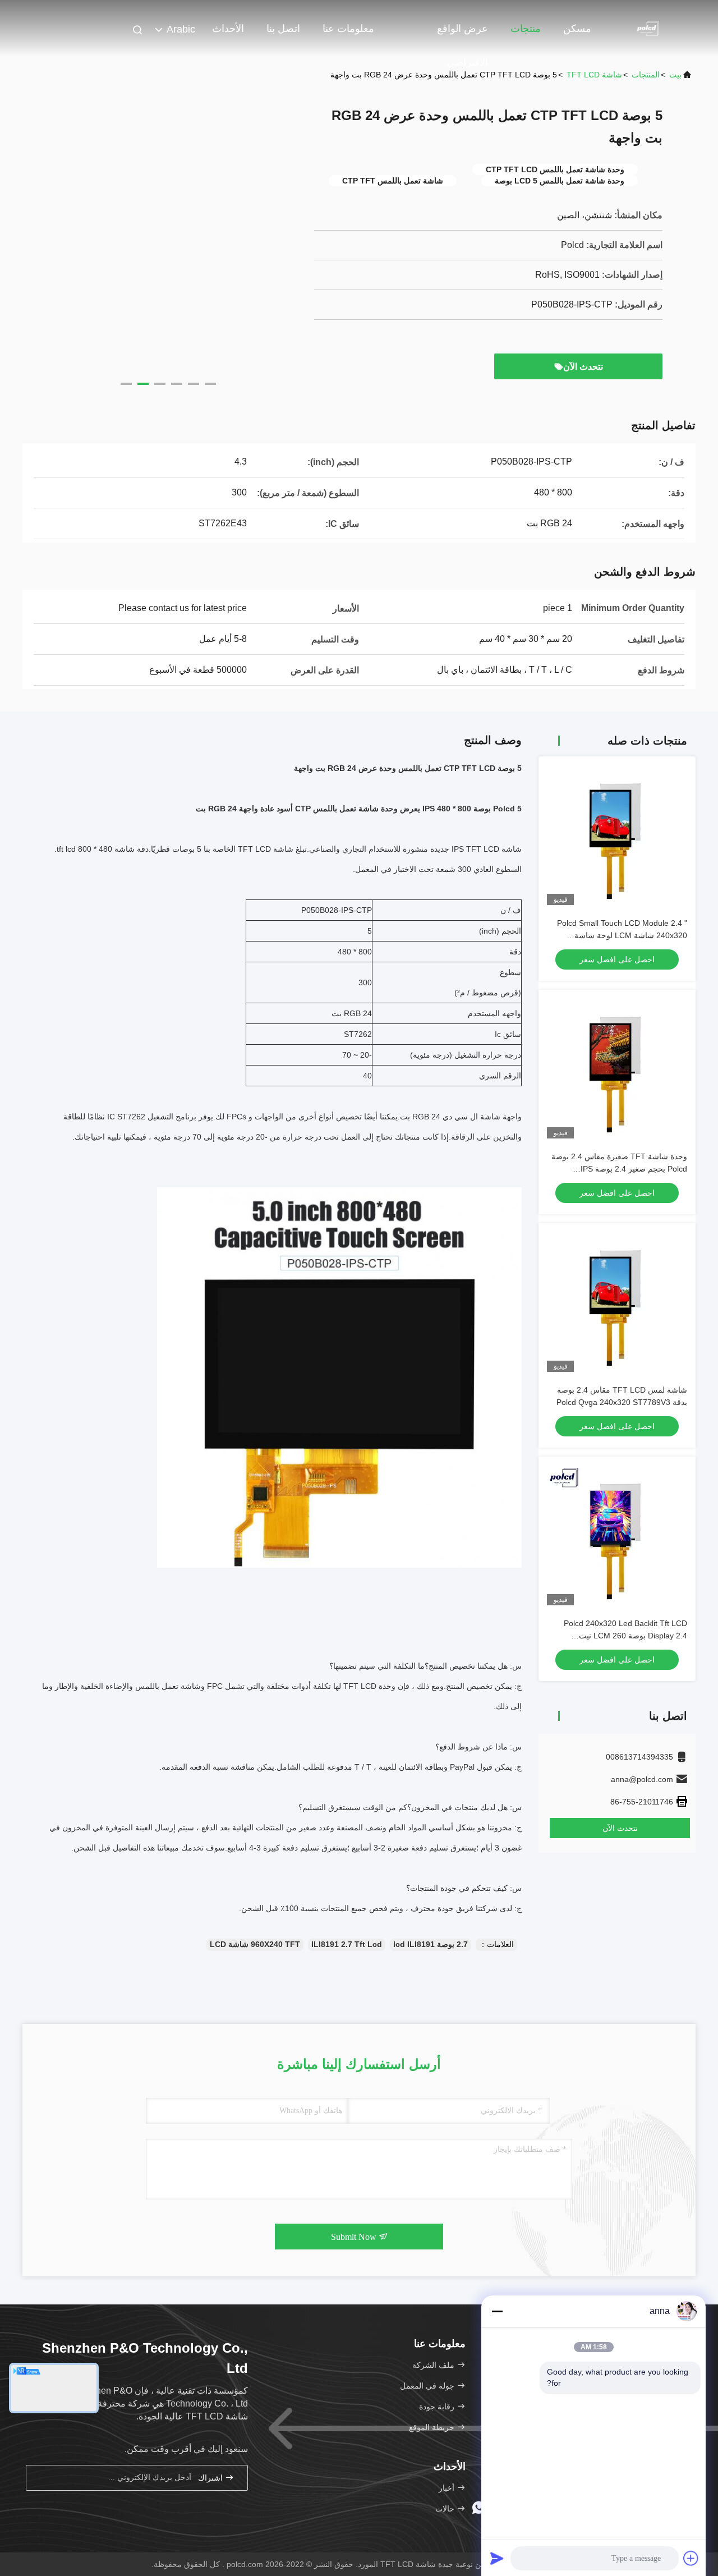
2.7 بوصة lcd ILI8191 (431, 1944)
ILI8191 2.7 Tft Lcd (347, 1944)
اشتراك (211, 2478)
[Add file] (691, 2558)
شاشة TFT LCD (594, 75)
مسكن (577, 29)
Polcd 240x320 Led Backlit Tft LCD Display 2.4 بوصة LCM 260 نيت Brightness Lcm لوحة (625, 1636)
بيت (675, 75)
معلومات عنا (348, 29)
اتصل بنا (283, 29)
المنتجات (646, 75)
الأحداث (228, 29)
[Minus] (497, 2311)
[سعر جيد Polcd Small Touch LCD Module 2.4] (617, 835)
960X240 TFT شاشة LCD (255, 1944)
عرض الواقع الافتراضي (462, 34)
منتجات (526, 29)
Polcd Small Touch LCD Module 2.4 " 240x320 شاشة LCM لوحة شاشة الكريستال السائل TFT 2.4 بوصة (622, 935)
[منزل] (651, 28)
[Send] (497, 2558)
